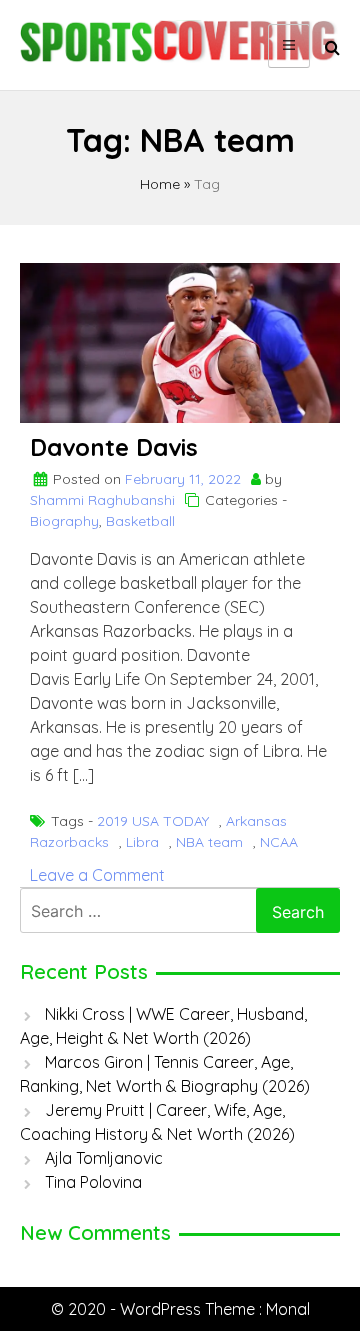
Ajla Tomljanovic (104, 1158)
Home (160, 184)
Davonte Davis (114, 447)
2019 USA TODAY (153, 821)
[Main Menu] (289, 46)
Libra (142, 842)
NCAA (279, 842)
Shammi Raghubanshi (102, 500)
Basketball (140, 521)
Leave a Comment (97, 875)
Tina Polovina (93, 1182)
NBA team (209, 842)
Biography (64, 521)
